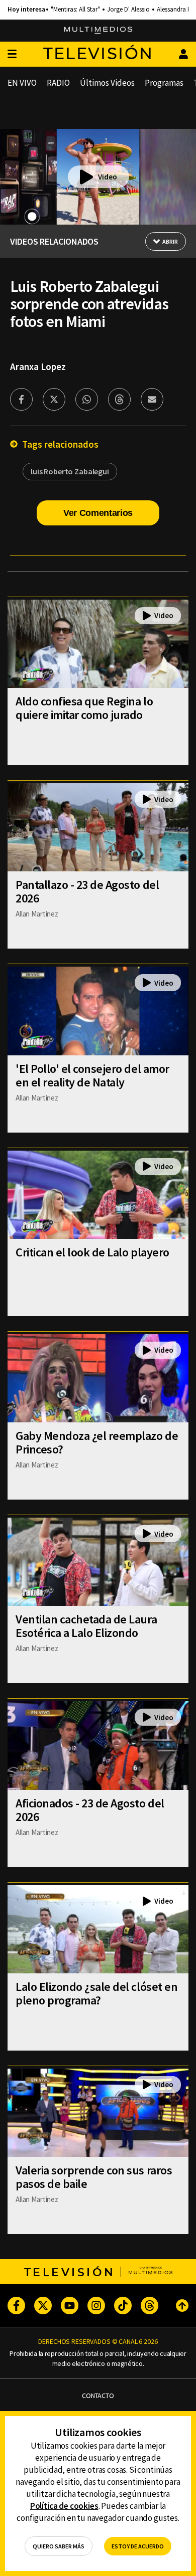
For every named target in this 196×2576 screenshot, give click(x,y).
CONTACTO (98, 2396)
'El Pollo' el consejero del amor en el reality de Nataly (92, 1075)
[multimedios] (98, 31)
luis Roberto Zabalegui (70, 471)
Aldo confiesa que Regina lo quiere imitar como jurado (84, 708)
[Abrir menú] (12, 54)
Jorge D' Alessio (128, 10)
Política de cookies (64, 2506)
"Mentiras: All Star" (75, 10)
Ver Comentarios (98, 513)
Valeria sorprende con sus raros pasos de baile (94, 2177)
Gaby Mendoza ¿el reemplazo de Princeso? (97, 1442)
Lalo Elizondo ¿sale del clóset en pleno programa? (96, 1993)
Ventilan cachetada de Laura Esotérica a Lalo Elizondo (86, 1626)
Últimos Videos (107, 83)
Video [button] (108, 177)
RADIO (58, 83)
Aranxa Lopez (38, 366)
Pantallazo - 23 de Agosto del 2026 (87, 891)
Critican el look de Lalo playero (92, 1252)
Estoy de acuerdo (138, 2546)
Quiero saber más (59, 2546)
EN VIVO (22, 83)
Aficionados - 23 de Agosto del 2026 (90, 1810)
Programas (164, 83)
